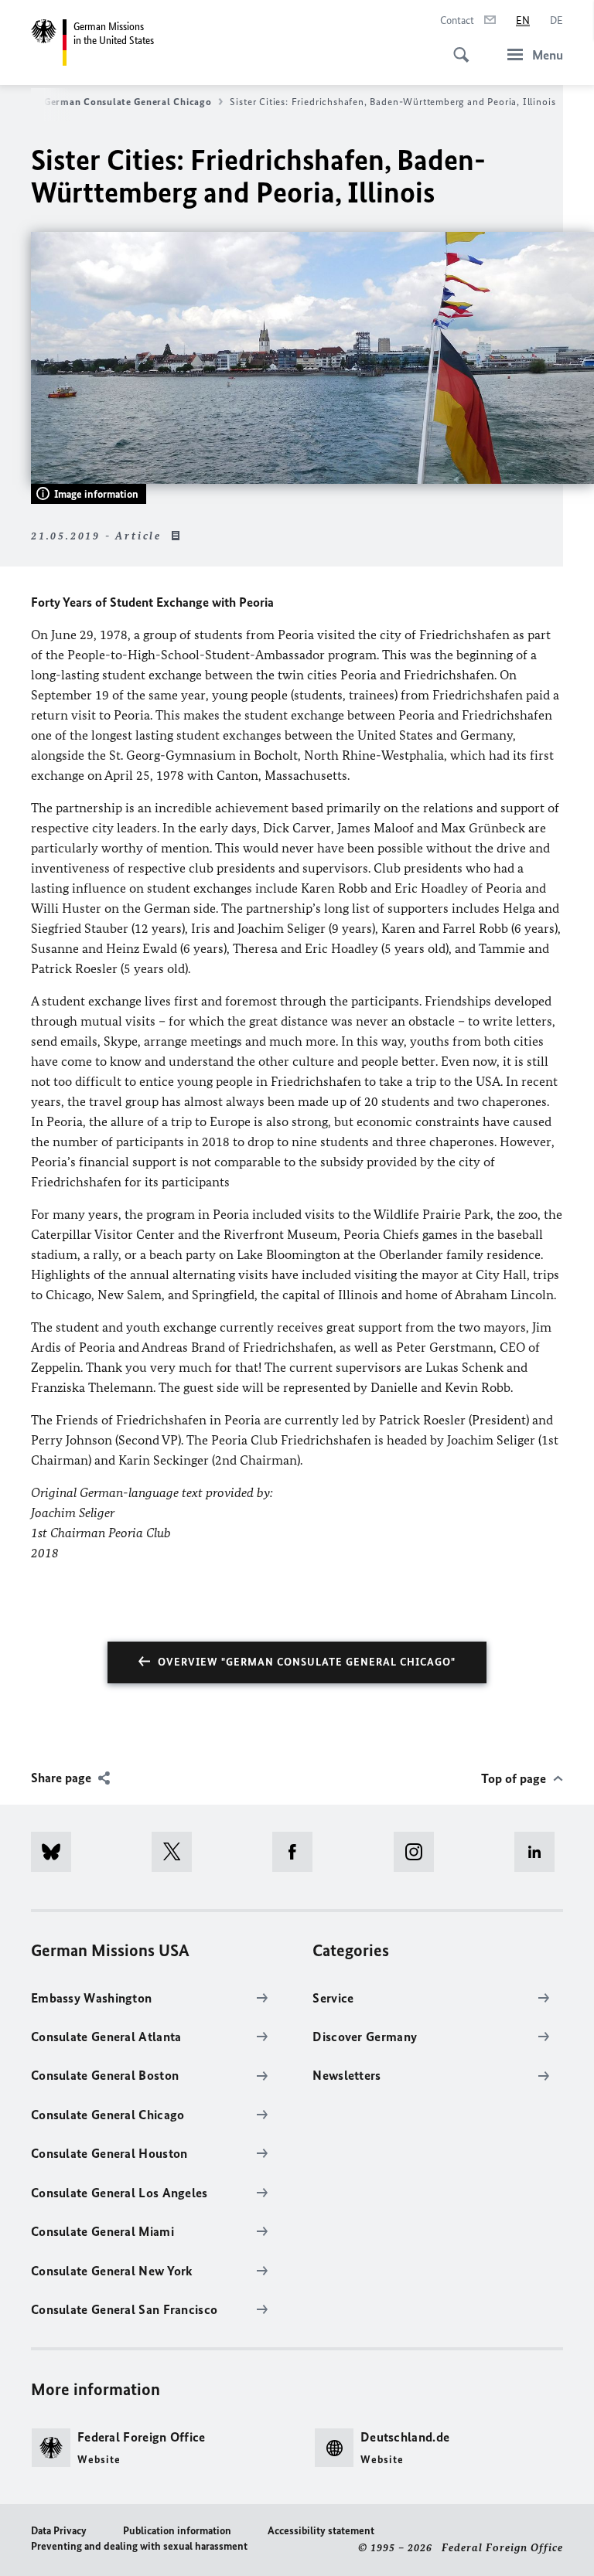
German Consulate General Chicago (128, 102)
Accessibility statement (321, 2531)
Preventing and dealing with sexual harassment (139, 2546)
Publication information (177, 2531)
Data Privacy (59, 2531)
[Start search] (456, 46)
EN (523, 20)
